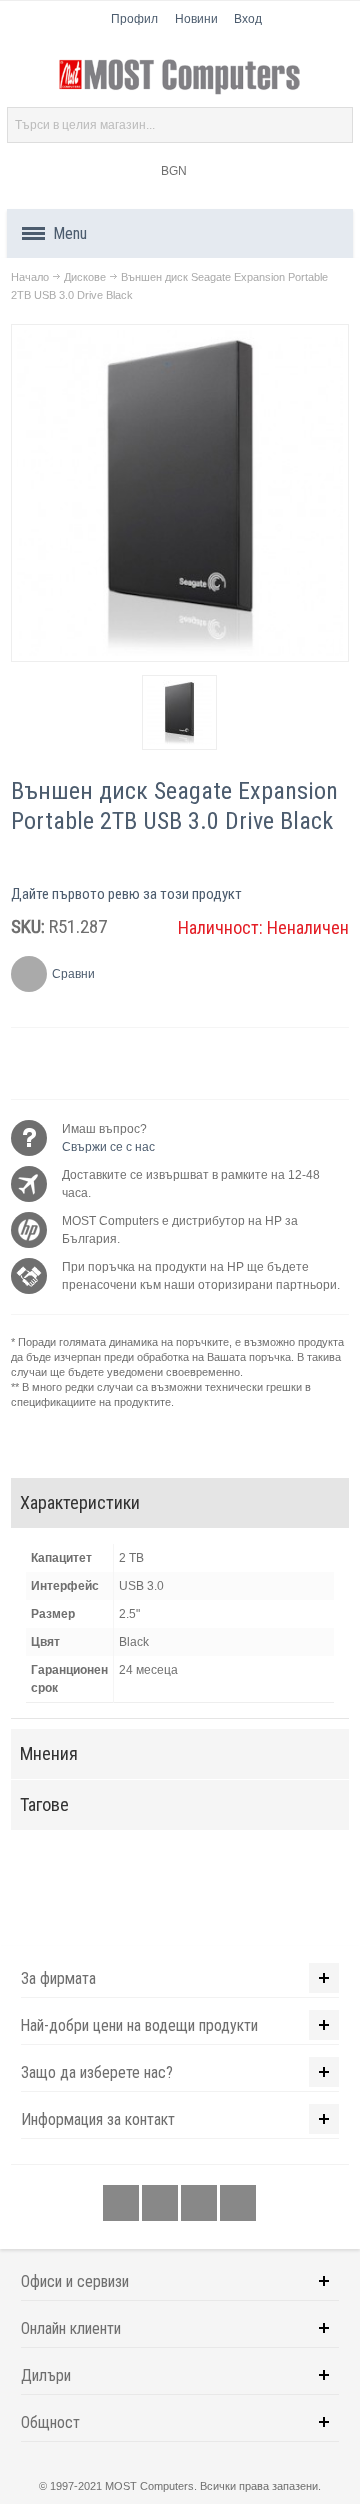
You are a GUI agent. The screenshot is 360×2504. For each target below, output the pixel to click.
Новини (196, 19)
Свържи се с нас (108, 1147)
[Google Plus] (161, 2203)
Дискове (85, 277)
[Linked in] (200, 2203)
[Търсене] (335, 125)
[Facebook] (122, 2203)
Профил (134, 19)
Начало (30, 277)
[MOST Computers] (180, 77)
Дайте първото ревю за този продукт (126, 894)
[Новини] (238, 2203)
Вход (248, 19)
